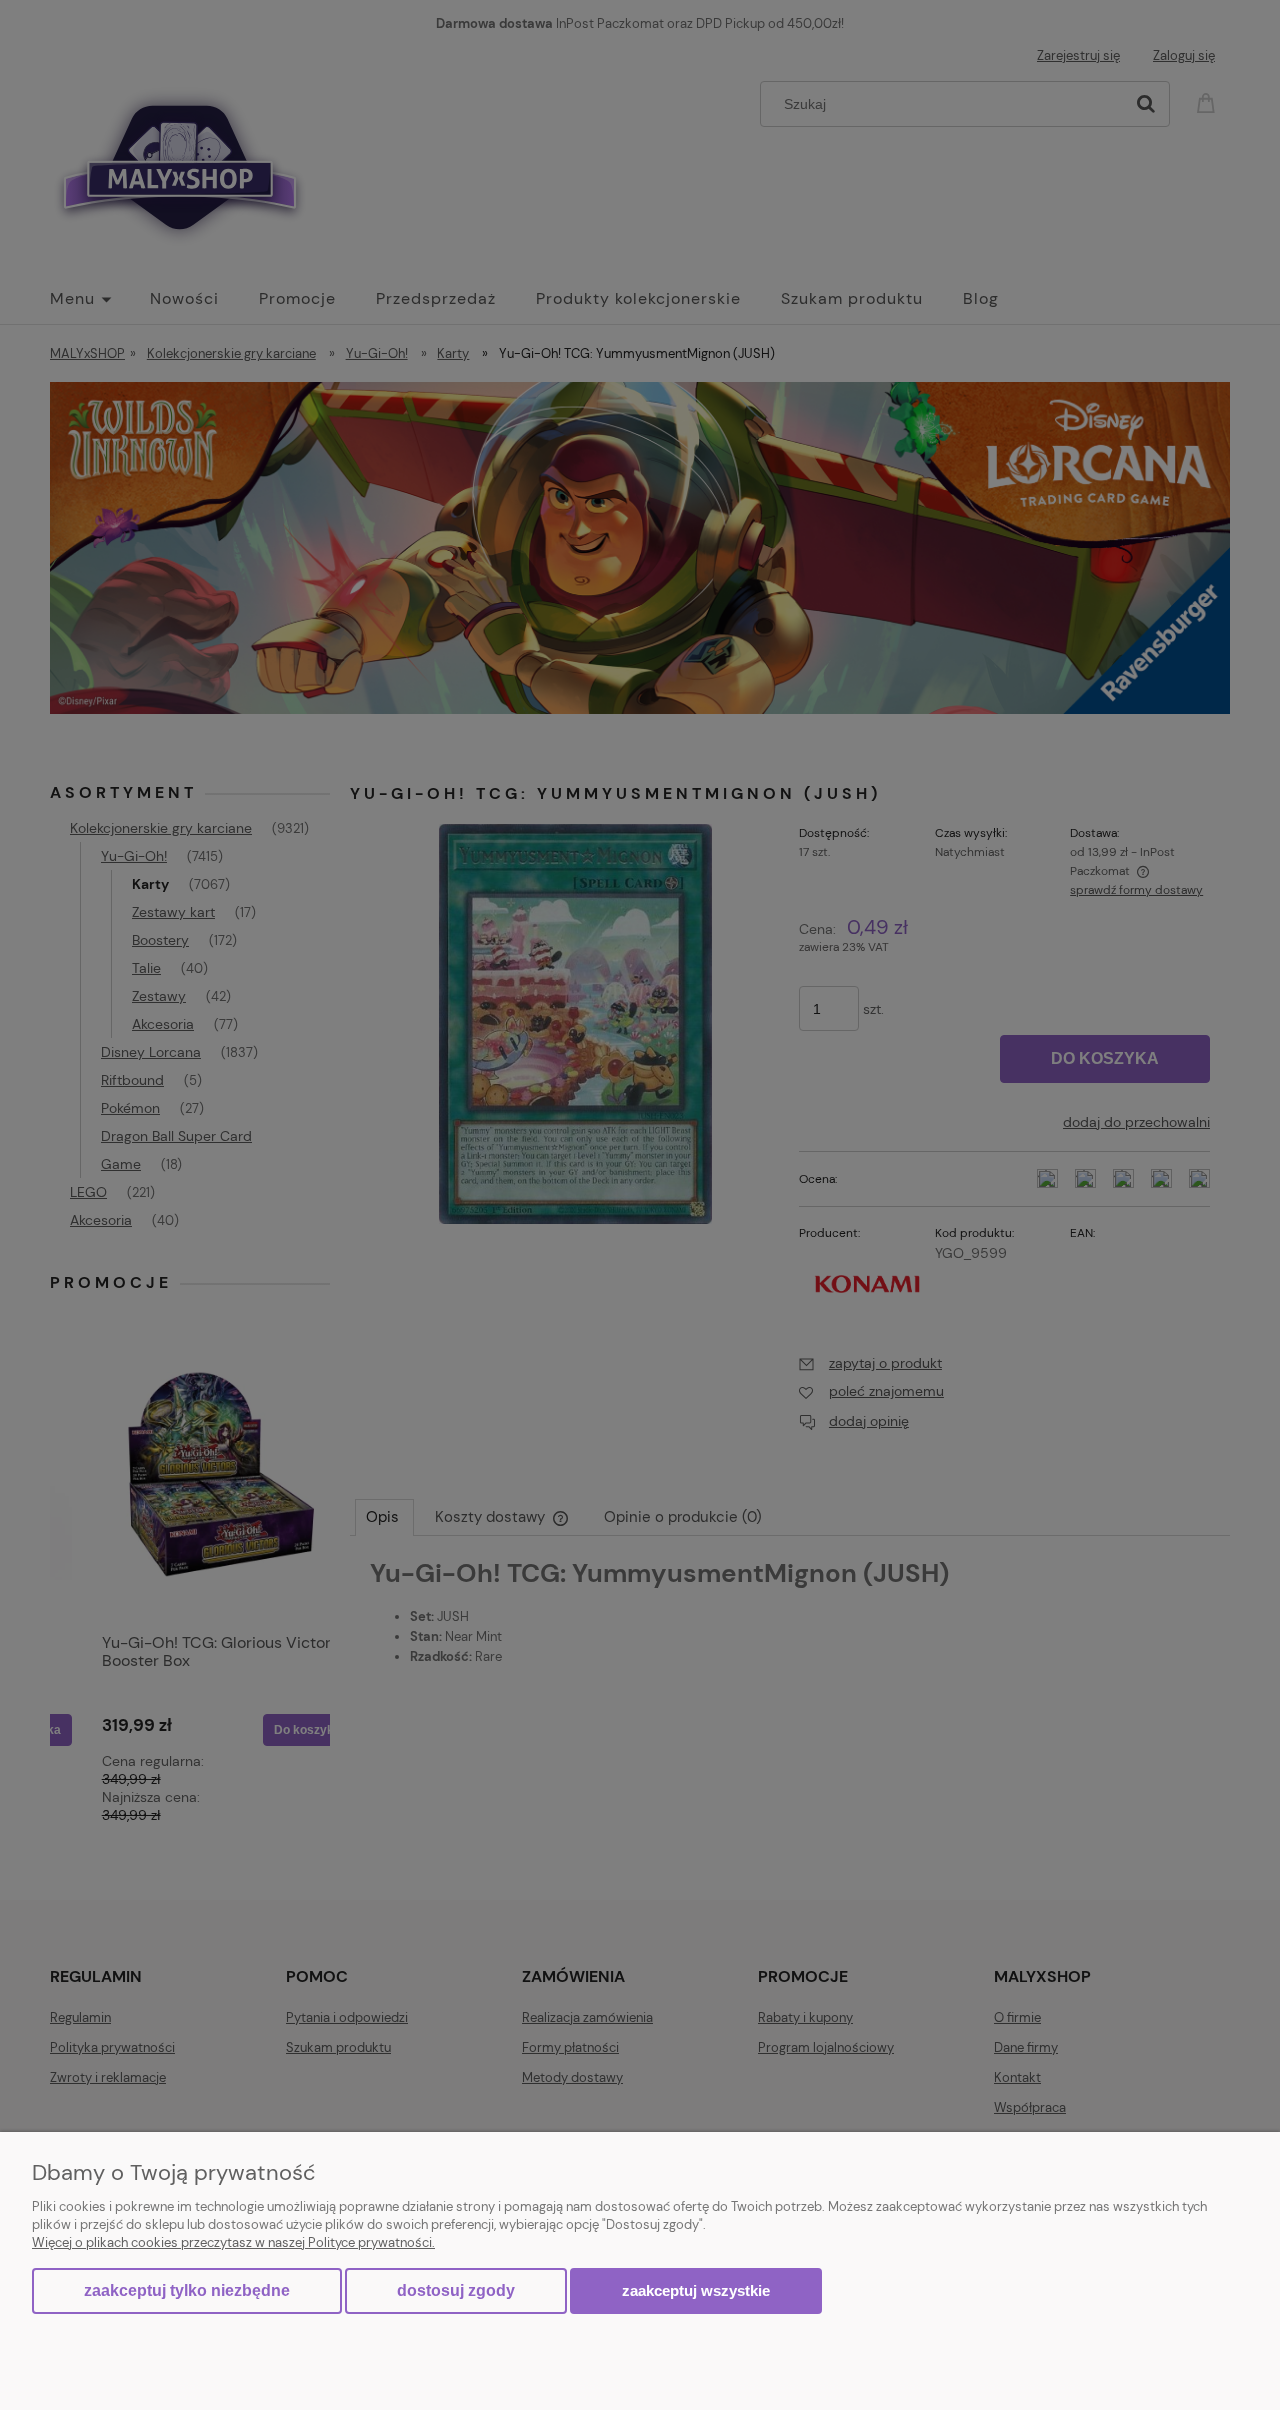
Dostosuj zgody (456, 2290)
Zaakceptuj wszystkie (696, 2290)
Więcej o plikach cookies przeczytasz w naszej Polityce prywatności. (233, 2242)
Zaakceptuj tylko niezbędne (187, 2290)
